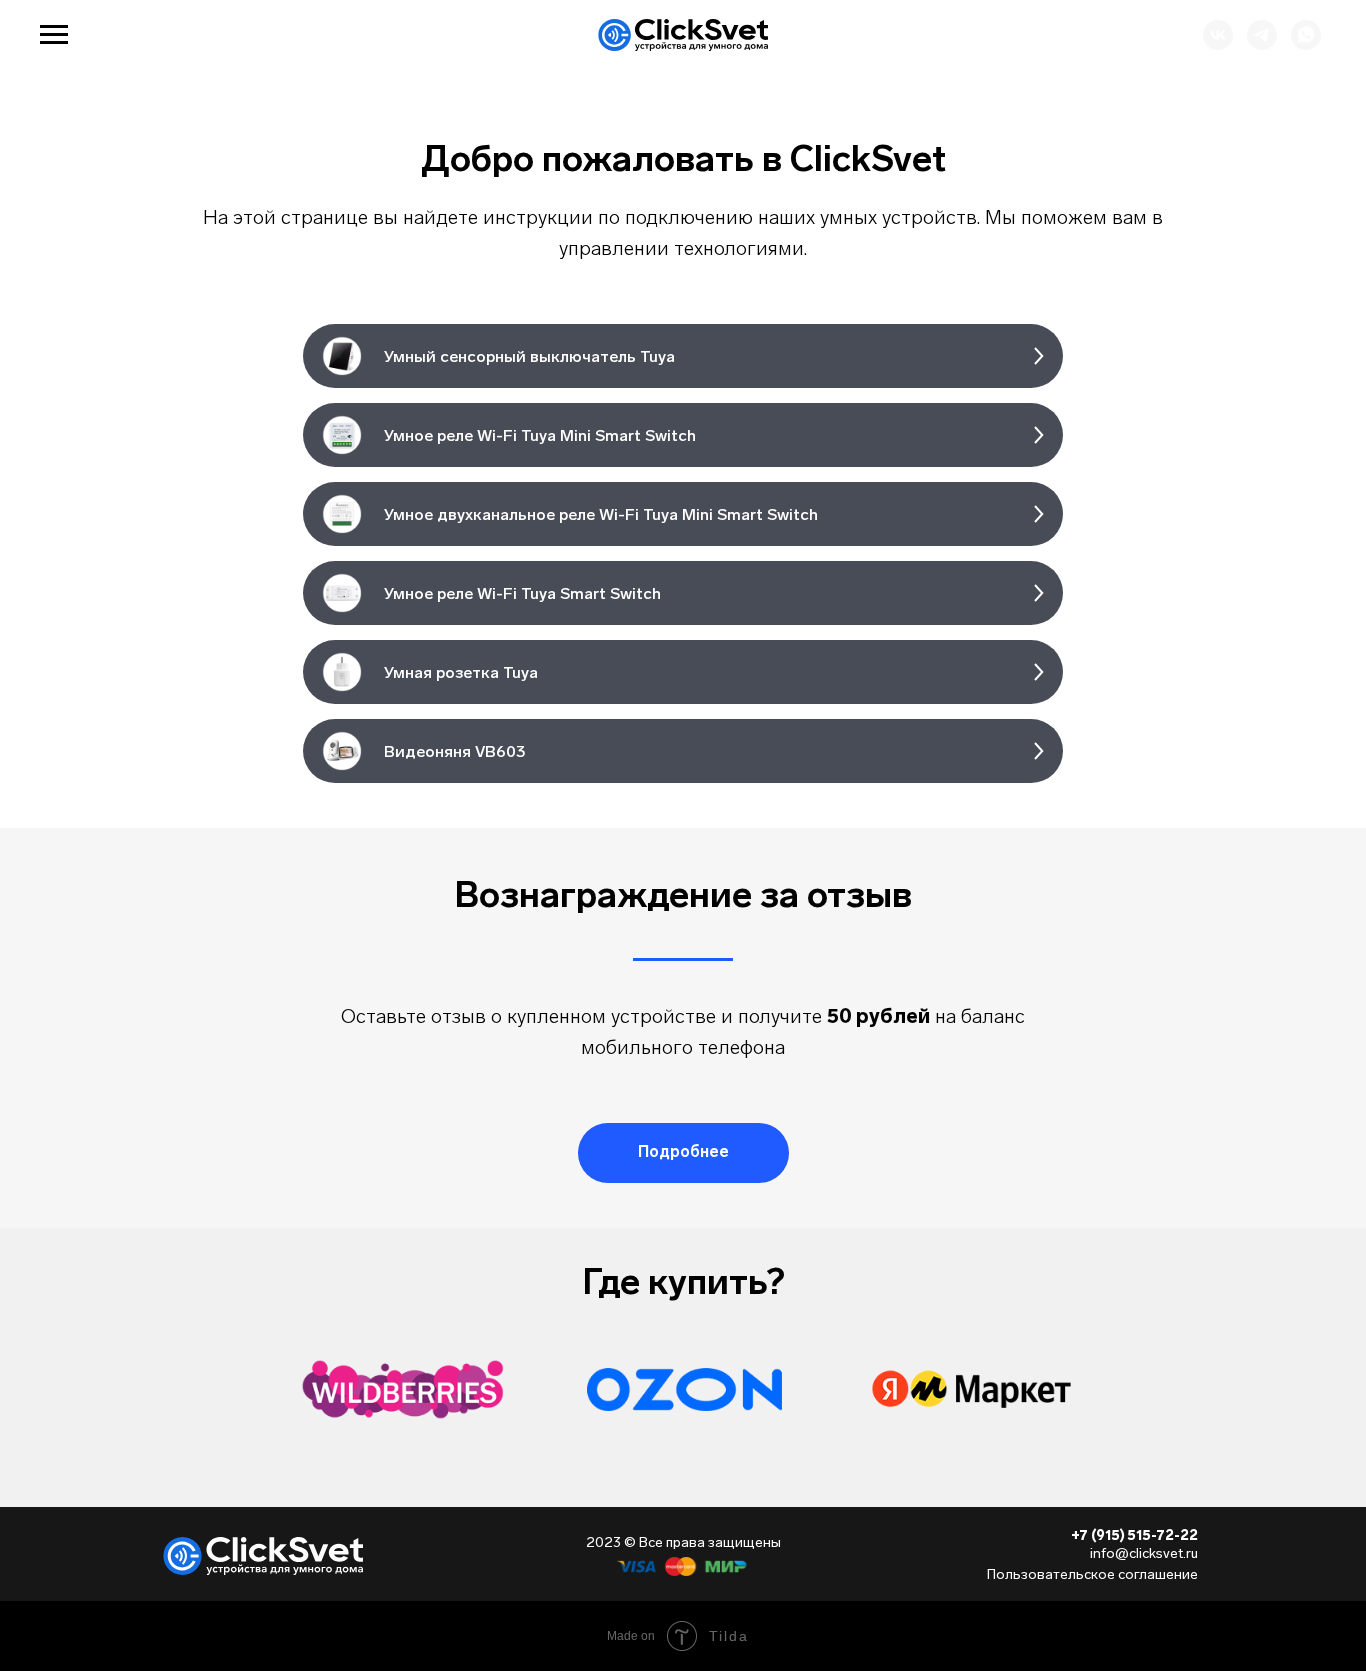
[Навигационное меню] (54, 35)
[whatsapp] (1306, 44)
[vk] (1218, 44)
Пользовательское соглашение (1092, 1574)
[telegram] (1262, 44)
